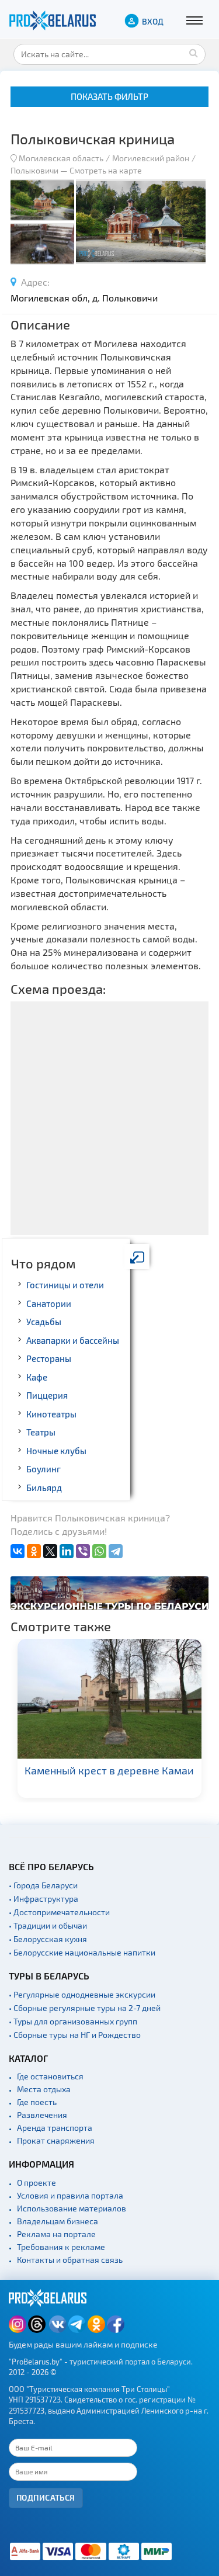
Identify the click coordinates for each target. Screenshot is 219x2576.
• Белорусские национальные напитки (82, 1952)
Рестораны (49, 1358)
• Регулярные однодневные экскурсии (82, 1994)
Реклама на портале (56, 2234)
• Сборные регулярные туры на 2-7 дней (85, 2008)
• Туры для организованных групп (73, 2021)
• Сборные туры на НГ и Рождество (75, 2035)
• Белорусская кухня (48, 1939)
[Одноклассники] (34, 1551)
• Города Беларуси (43, 1885)
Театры (41, 1432)
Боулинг (44, 1469)
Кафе (37, 1377)
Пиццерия (47, 1395)
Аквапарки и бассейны (73, 1340)
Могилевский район (151, 158)
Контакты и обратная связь (70, 2260)
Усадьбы (44, 1322)
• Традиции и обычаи (48, 1925)
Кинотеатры (51, 1414)
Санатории (49, 1303)
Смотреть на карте (106, 170)
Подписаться (46, 2497)
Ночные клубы (56, 1451)
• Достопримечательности (59, 1912)
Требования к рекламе (61, 2247)
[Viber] (83, 1551)
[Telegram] (116, 1551)
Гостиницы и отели (65, 1285)
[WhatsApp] (99, 1551)
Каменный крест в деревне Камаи (109, 1770)
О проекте (36, 2183)
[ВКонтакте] (18, 1551)
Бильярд (44, 1488)
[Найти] (194, 53)
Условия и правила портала (70, 2195)
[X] (50, 1551)
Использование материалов (72, 2208)
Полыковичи (34, 170)
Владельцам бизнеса (58, 2221)
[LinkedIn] (67, 1551)
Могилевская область (61, 158)
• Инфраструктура (44, 1899)
